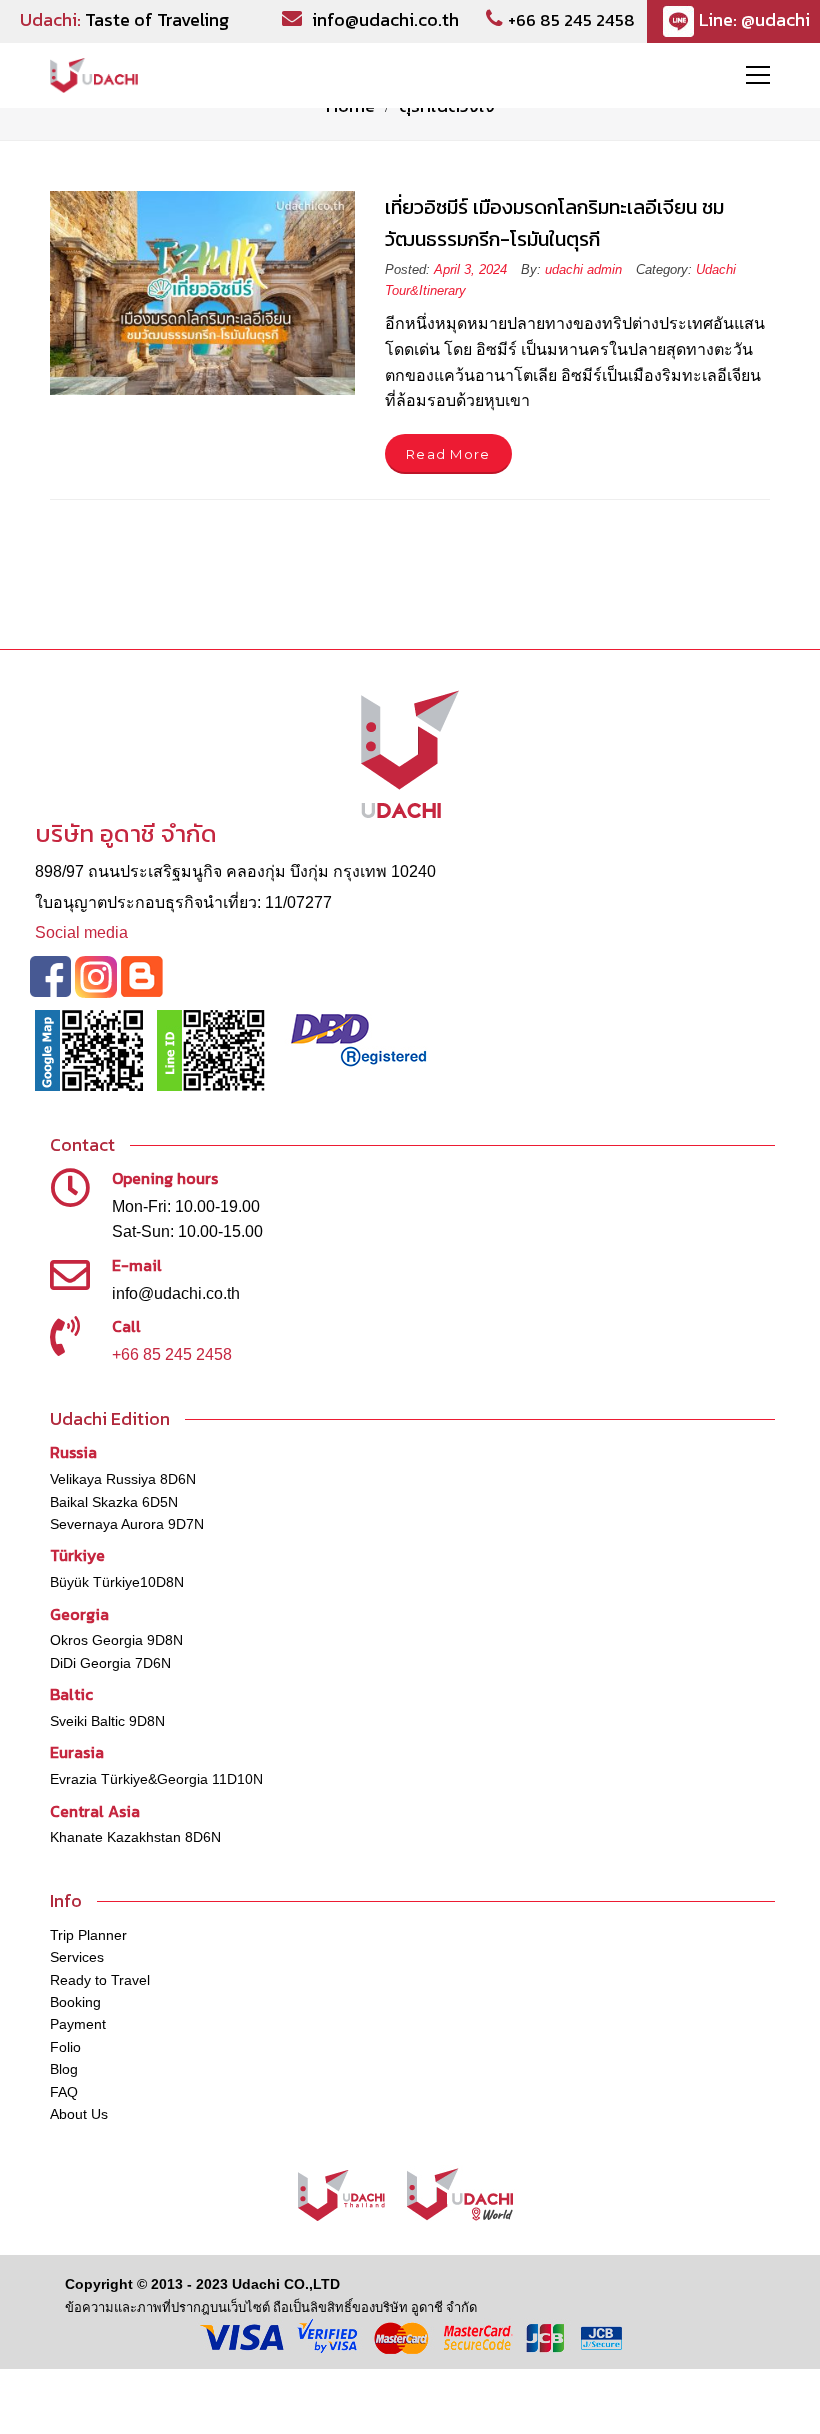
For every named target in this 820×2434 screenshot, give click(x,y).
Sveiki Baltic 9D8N (107, 1721)
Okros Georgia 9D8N (116, 1640)
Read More (448, 454)
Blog (64, 2069)
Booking (75, 2002)
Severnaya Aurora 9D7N (127, 1524)
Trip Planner (88, 1935)
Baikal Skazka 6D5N (114, 1502)
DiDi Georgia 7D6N (110, 1663)
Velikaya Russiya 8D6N (123, 1479)
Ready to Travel (100, 1980)
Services (77, 1957)
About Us (79, 2114)
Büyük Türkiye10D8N (117, 1582)
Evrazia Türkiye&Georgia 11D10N (156, 1779)
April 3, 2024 (472, 269)
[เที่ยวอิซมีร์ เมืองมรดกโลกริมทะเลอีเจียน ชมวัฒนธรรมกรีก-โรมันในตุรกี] (202, 293)
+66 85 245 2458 (571, 20)
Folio (65, 2047)
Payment (78, 2024)
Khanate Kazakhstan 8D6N (135, 1837)
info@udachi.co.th (385, 19)
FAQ (64, 2092)
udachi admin (583, 269)
